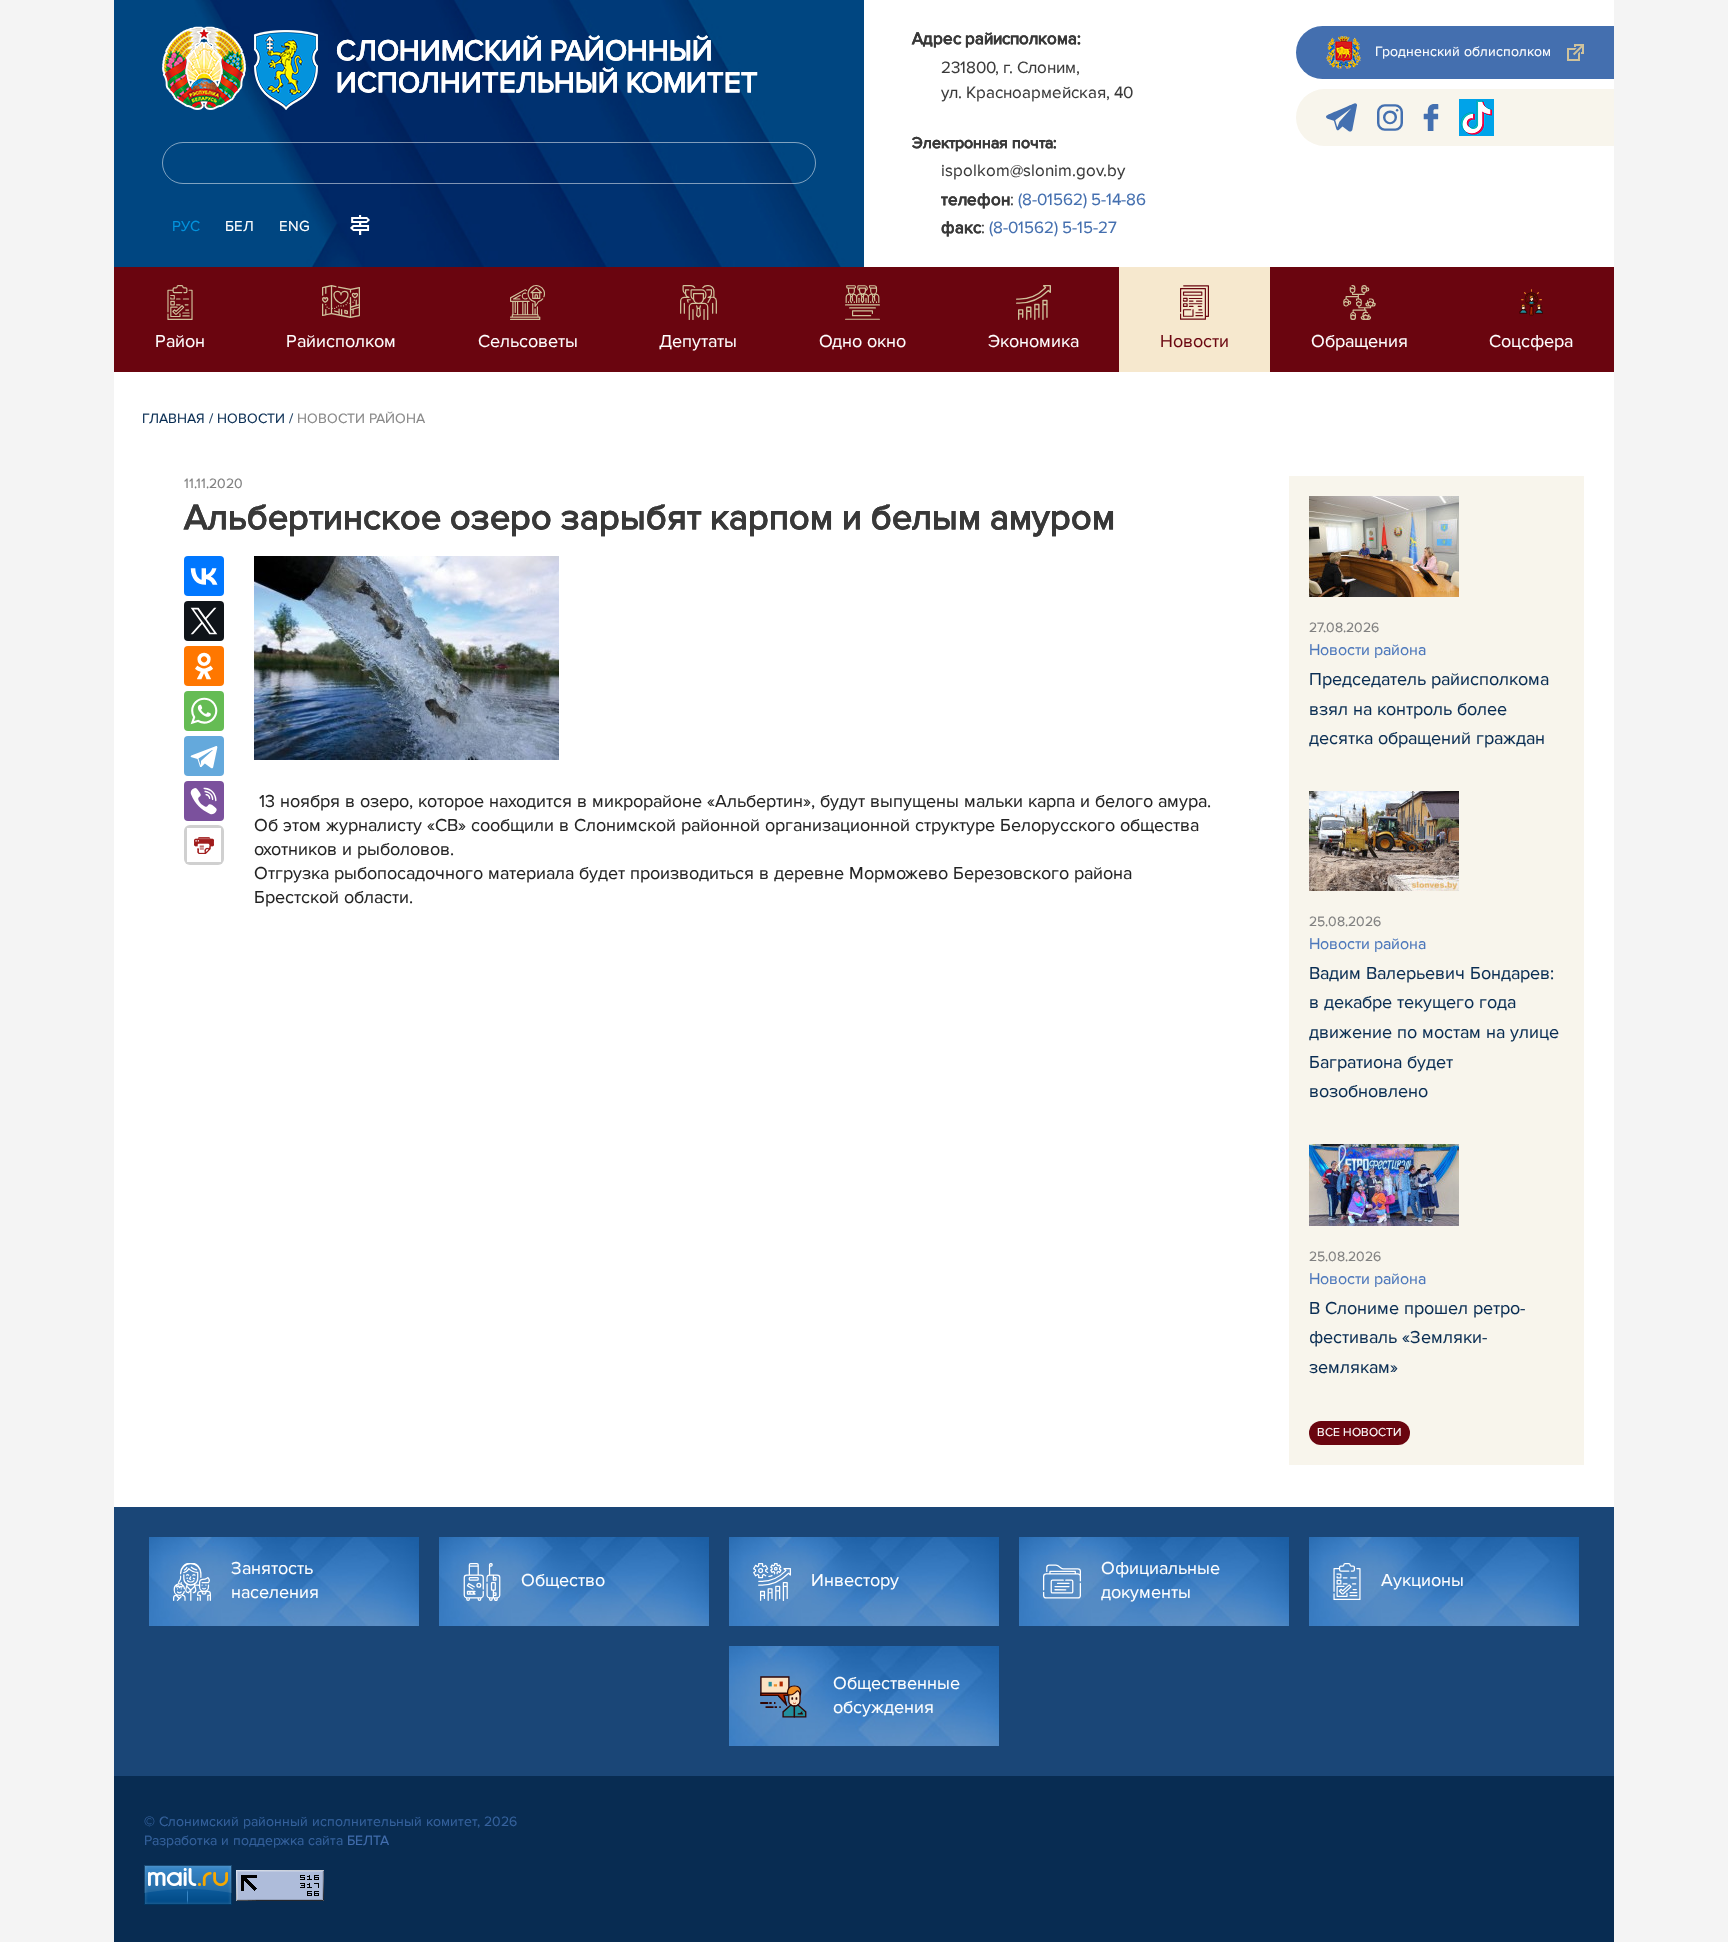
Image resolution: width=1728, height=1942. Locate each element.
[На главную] (204, 68)
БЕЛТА (368, 1840)
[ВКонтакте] (204, 576)
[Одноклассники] (204, 666)
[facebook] (1431, 117)
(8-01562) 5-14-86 (1082, 199)
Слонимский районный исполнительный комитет (547, 68)
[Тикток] (1476, 117)
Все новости (1359, 1432)
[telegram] (1341, 117)
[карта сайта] (360, 224)
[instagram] (1390, 117)
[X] (204, 621)
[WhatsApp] (204, 711)
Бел (239, 226)
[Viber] (204, 801)
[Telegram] (204, 756)
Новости (251, 418)
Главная (173, 418)
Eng (294, 226)
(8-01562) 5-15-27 (1053, 227)
